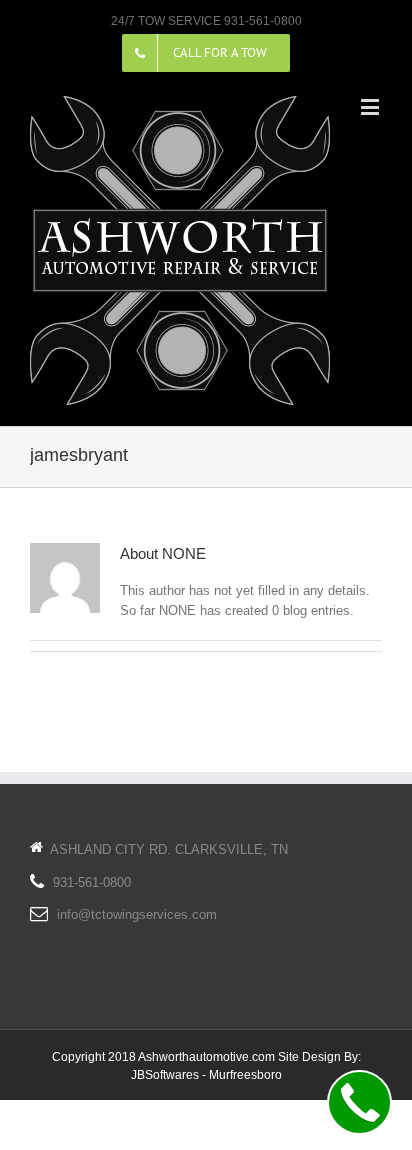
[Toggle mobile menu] (371, 106)
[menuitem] (206, 53)
